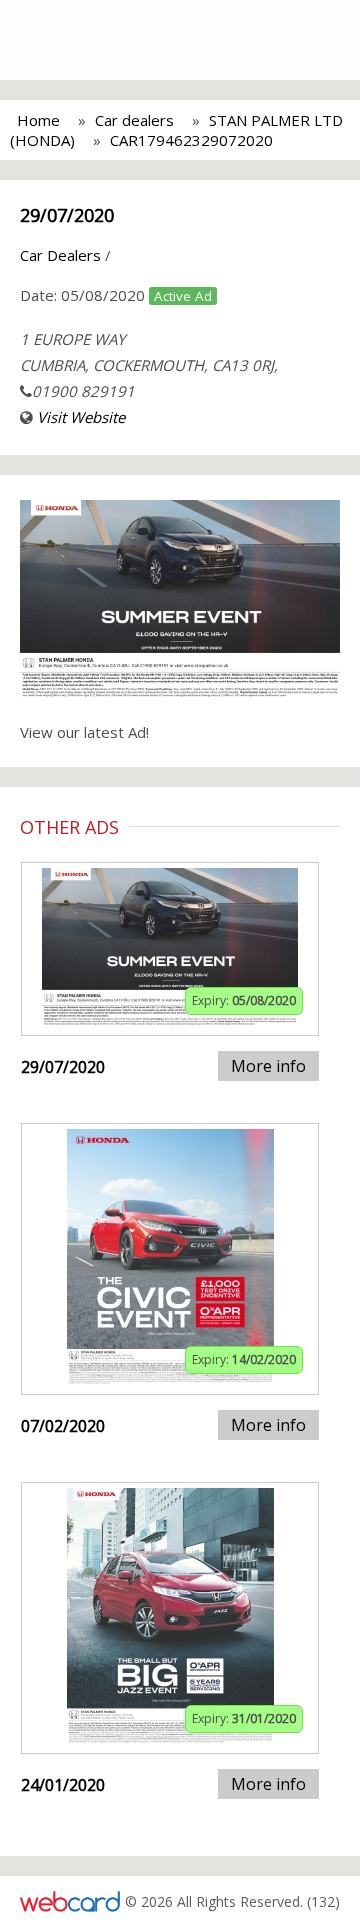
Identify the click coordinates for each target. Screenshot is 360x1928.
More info (268, 1066)
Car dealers (134, 120)
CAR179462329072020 (191, 140)
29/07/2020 (67, 215)
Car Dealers (60, 255)
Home (38, 120)
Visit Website (81, 417)
